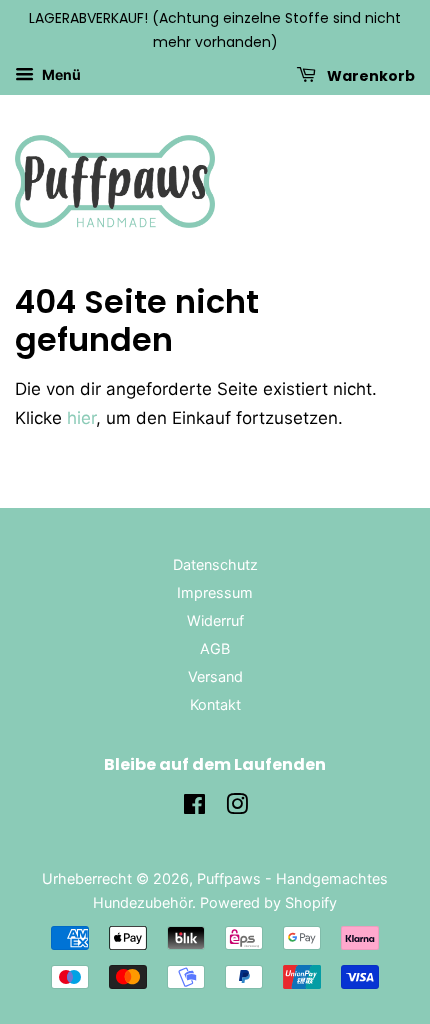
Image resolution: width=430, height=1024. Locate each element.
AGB (215, 648)
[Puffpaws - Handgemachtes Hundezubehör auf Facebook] (194, 807)
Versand (215, 676)
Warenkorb (369, 75)
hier (81, 418)
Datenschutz (215, 564)
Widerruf (215, 620)
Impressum (215, 592)
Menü (60, 74)
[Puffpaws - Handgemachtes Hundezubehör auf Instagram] (237, 807)
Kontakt (215, 704)
